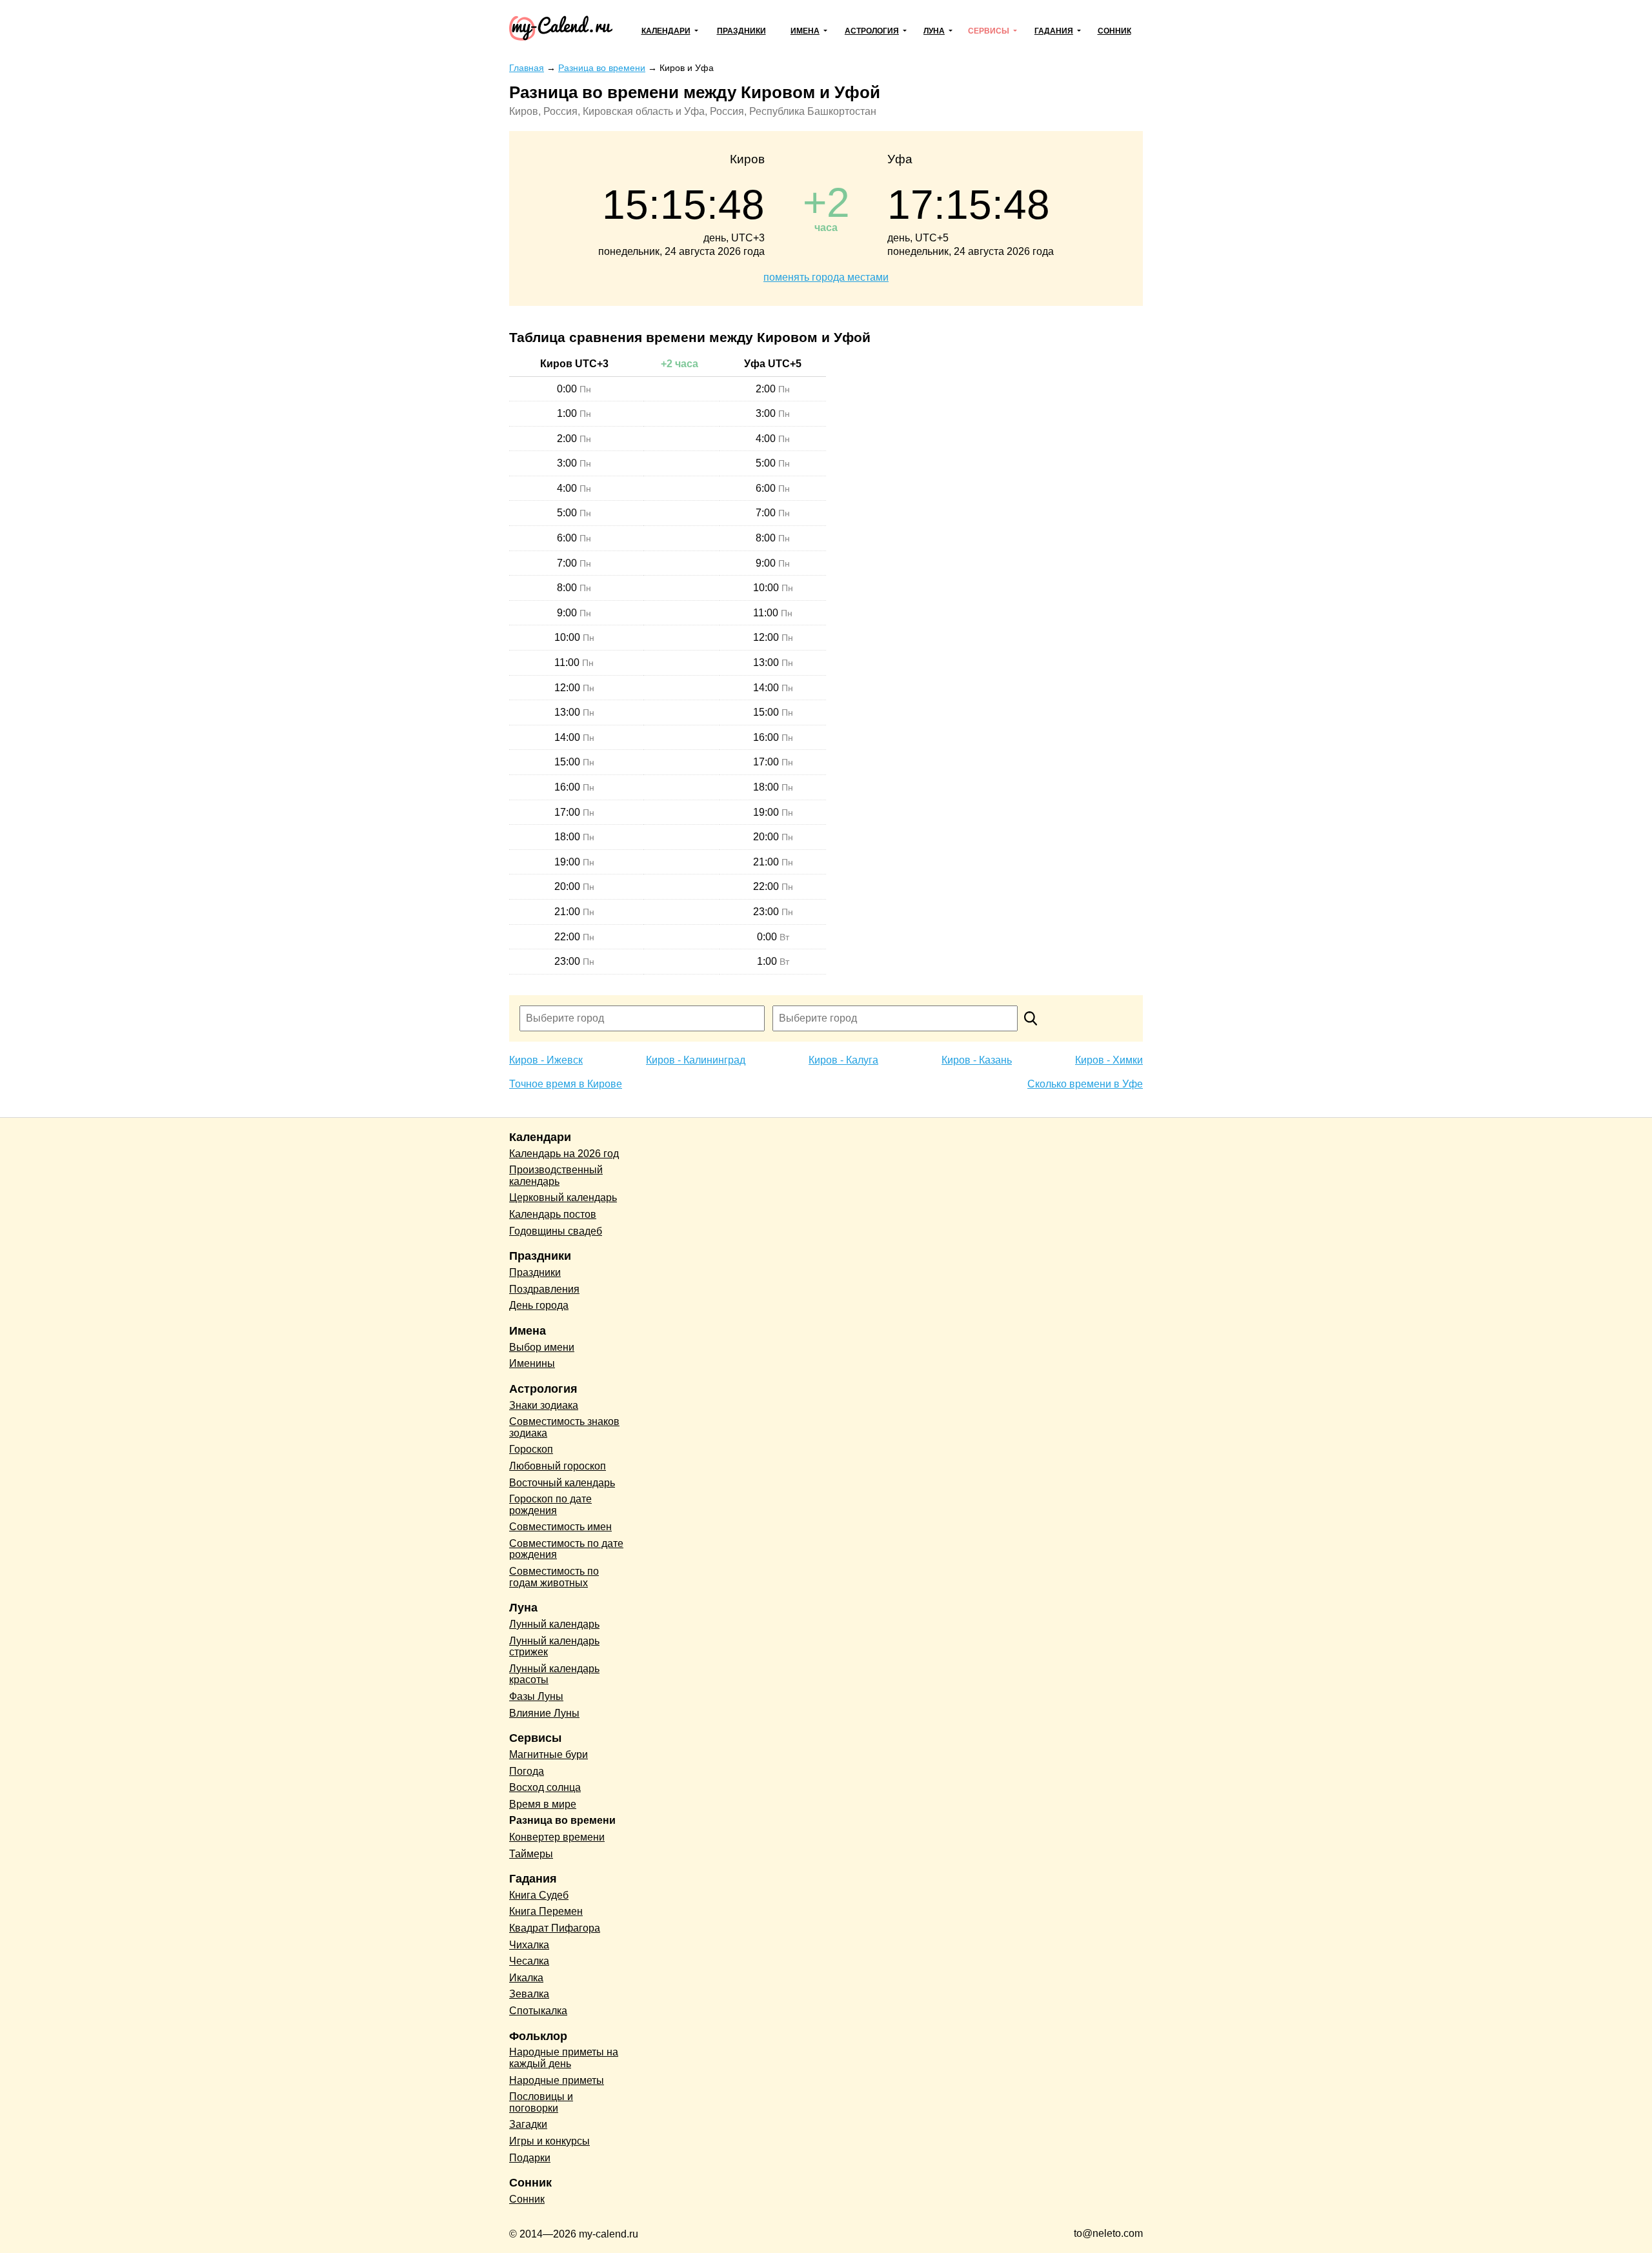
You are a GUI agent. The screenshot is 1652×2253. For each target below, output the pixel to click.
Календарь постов (553, 1214)
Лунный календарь (554, 1624)
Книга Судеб (539, 1895)
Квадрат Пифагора (555, 1928)
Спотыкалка (538, 2011)
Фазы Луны (536, 1696)
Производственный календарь (556, 1176)
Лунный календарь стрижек (554, 1647)
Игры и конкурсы (549, 2141)
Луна (934, 31)
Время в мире (543, 1804)
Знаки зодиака (544, 1405)
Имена (805, 31)
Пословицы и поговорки (541, 2102)
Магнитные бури (549, 1754)
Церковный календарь (563, 1197)
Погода (527, 1771)
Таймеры (531, 1854)
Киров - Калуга (843, 1060)
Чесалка (529, 1961)
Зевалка (529, 1994)
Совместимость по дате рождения (566, 1549)
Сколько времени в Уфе (1085, 1084)
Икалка (526, 1978)
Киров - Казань (977, 1060)
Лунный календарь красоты (554, 1674)
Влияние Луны (544, 1713)
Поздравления (544, 1289)
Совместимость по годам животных (554, 1577)
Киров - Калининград (696, 1060)
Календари (666, 31)
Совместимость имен (560, 1527)
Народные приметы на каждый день (564, 2058)
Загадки (528, 2124)
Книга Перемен (546, 1911)
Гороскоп (531, 1449)
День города (539, 1305)
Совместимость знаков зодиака (564, 1427)
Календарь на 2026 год (564, 1154)
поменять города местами (826, 277)
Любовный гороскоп (558, 1466)
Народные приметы (557, 2080)
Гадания (1054, 31)
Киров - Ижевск (546, 1060)
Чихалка (529, 1945)
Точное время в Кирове (566, 1084)
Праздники (741, 31)
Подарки (530, 2158)
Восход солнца (545, 1787)
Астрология (872, 31)
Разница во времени (562, 1820)
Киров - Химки (1109, 1060)
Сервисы (989, 31)
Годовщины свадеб (556, 1231)
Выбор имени (542, 1347)
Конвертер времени (557, 1837)
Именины (532, 1363)
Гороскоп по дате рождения (550, 1505)
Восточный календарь (562, 1483)
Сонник (1114, 31)
